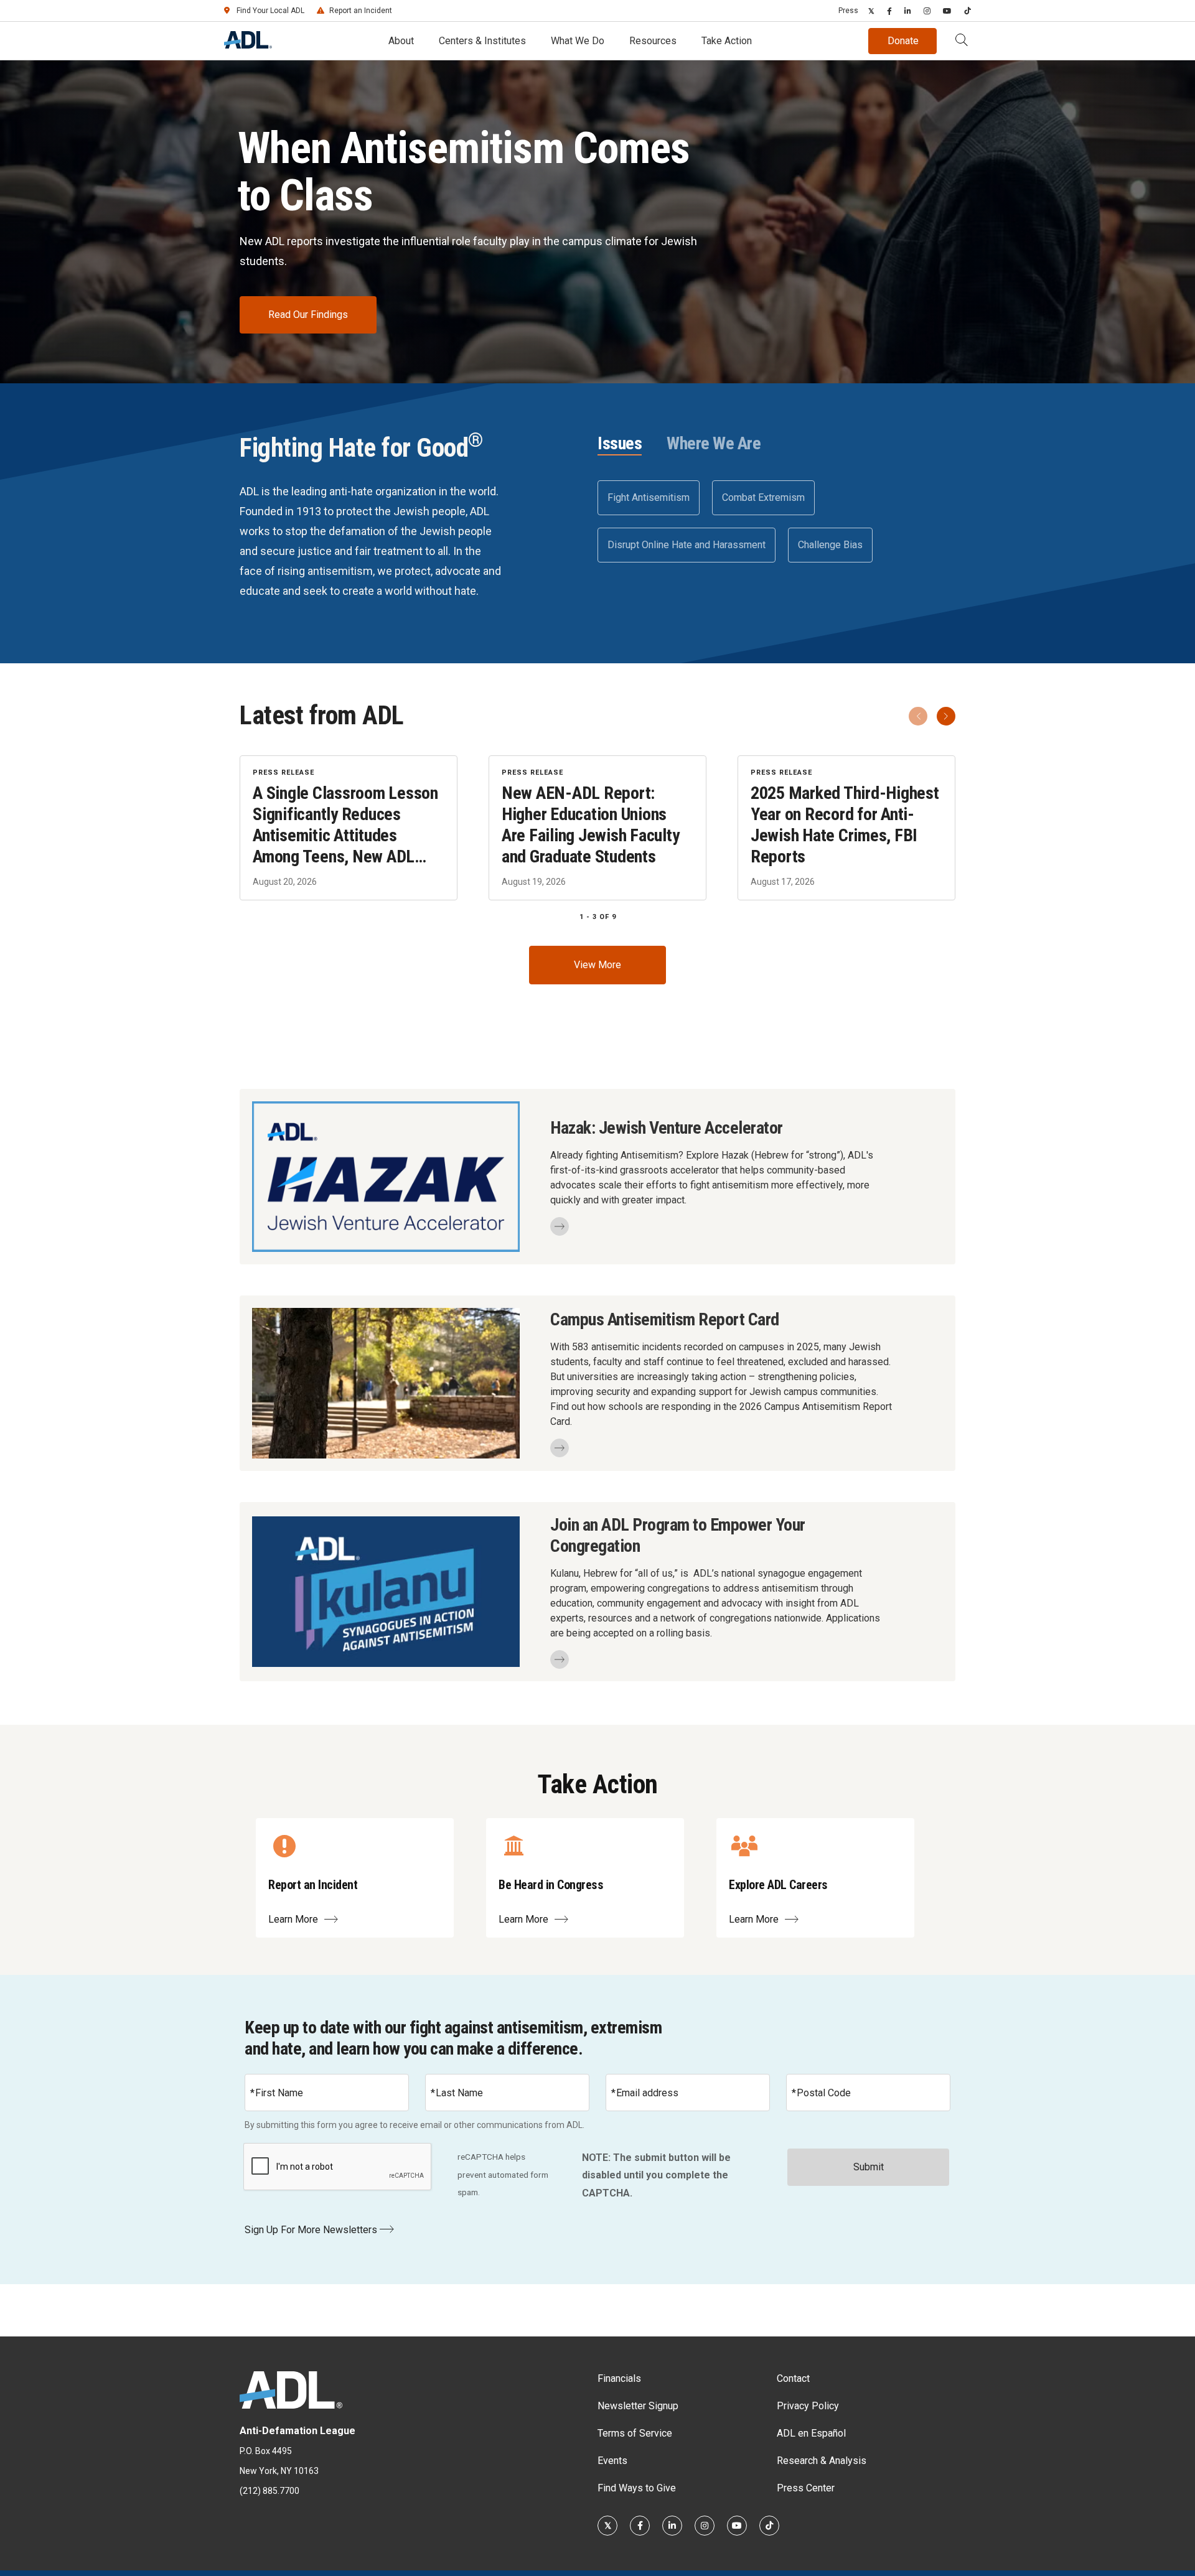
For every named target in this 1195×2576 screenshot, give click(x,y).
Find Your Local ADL (270, 11)
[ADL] (248, 45)
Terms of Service (635, 2433)
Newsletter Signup (638, 2406)
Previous (918, 716)
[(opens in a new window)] (871, 11)
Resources (653, 41)
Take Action (727, 41)
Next (946, 716)
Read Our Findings (308, 315)
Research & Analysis (822, 2461)
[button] (962, 41)
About (401, 41)
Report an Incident (361, 11)
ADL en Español (811, 2433)
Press (848, 11)
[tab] (620, 444)
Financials (619, 2378)
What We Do (578, 41)
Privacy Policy (808, 2406)
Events (612, 2461)
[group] (597, 828)
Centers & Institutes (482, 41)
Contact (793, 2378)
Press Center (806, 2488)
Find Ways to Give (637, 2488)
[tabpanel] (776, 521)
